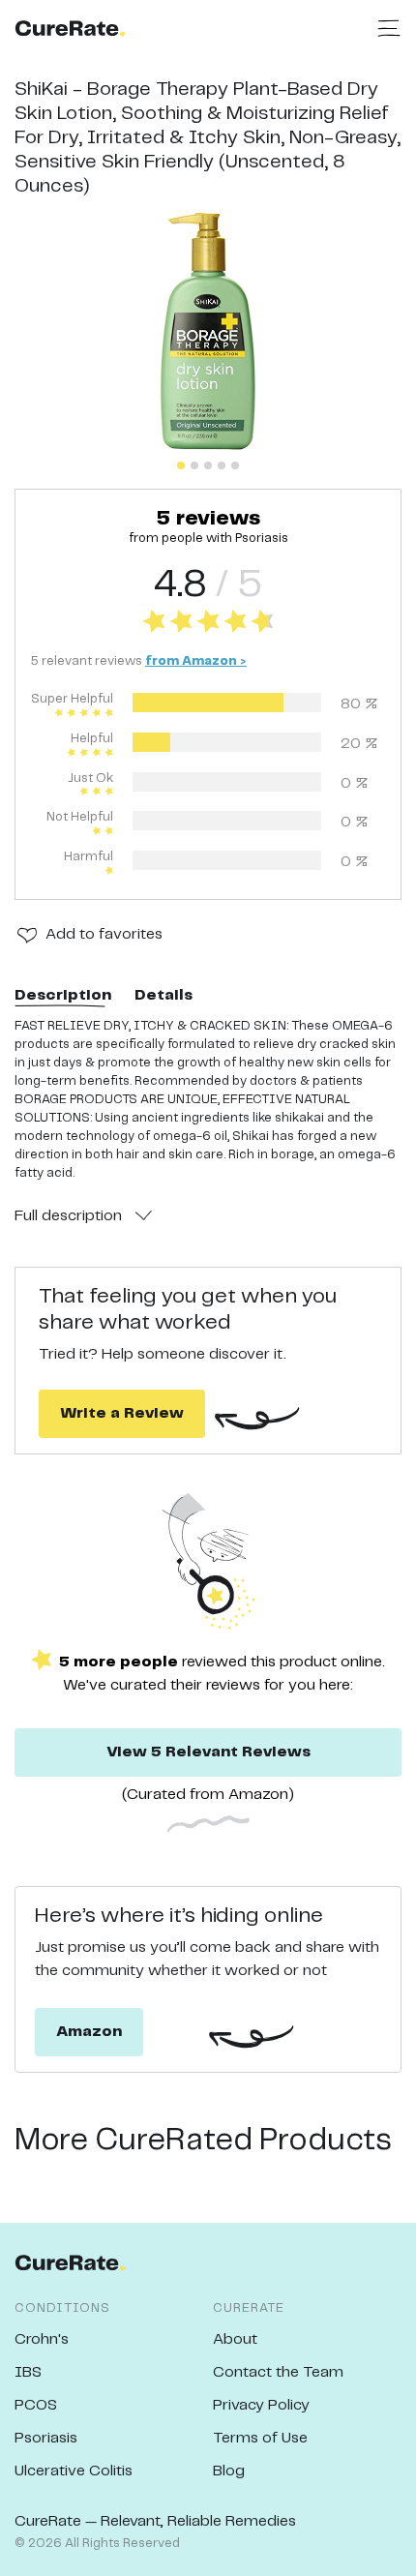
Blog (229, 2471)
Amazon (89, 2032)
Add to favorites (104, 934)
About (235, 2339)
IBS (28, 2372)
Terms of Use (260, 2438)
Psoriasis (46, 2438)
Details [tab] (163, 995)
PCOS (36, 2405)
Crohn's (42, 2339)
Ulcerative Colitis (74, 2471)
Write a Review (122, 1413)
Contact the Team (278, 2372)
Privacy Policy (261, 2405)
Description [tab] (63, 995)
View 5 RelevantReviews (208, 1752)
